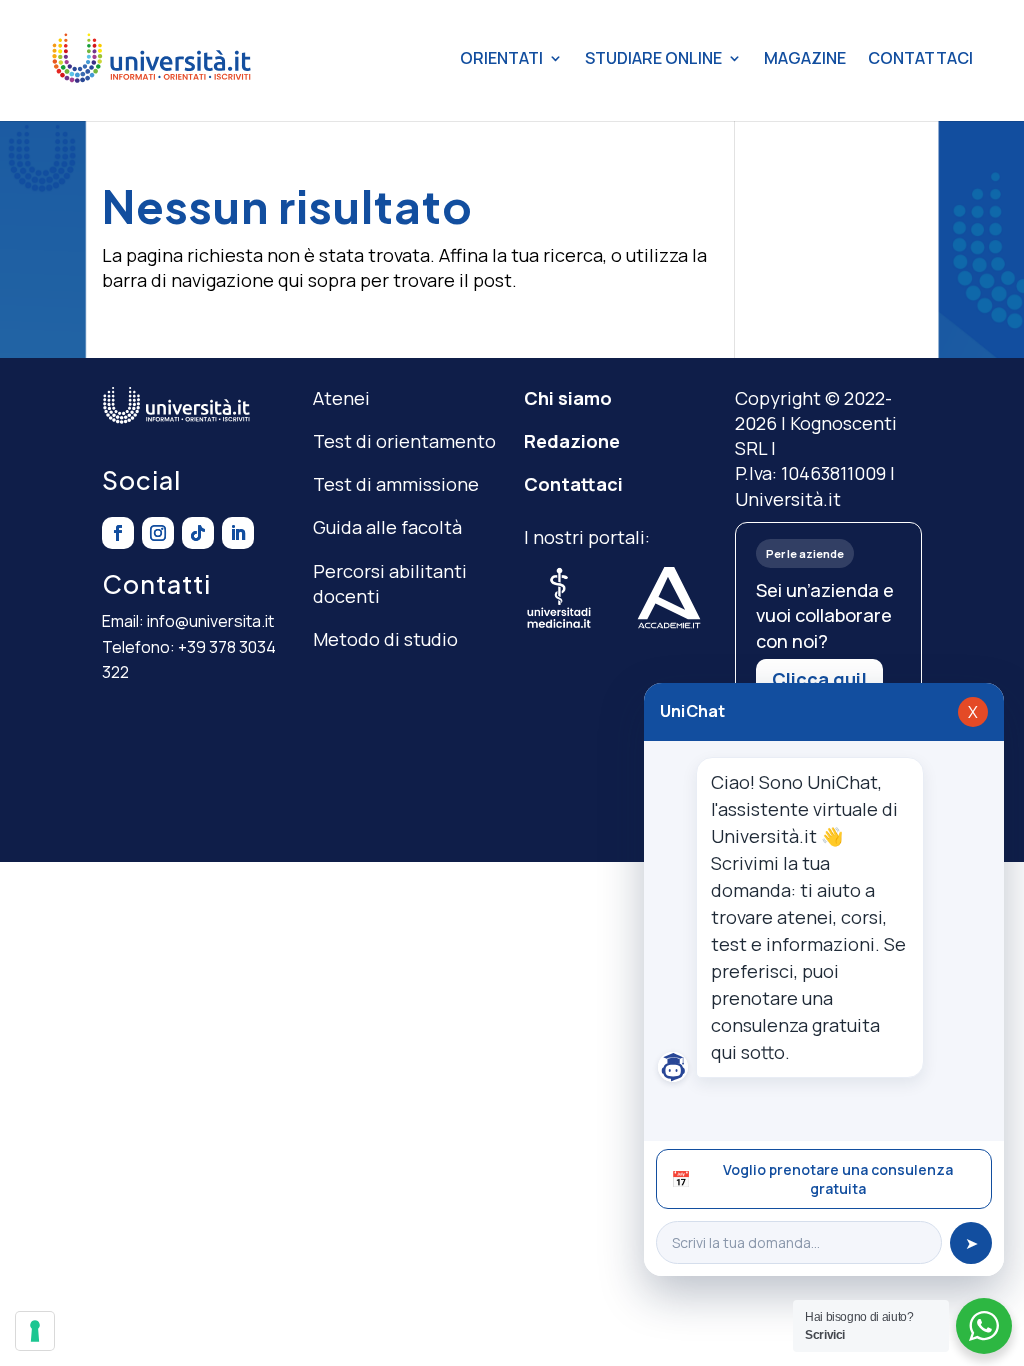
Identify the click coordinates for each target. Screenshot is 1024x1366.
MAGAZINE (805, 58)
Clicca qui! (819, 679)
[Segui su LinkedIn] (238, 533)
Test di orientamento (404, 441)
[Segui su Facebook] (118, 533)
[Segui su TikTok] (198, 533)
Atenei (341, 398)
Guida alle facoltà (387, 527)
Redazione (572, 441)
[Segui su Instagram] (158, 533)
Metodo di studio (385, 639)
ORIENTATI (501, 58)
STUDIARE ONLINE (653, 58)
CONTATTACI (920, 58)
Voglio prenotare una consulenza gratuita (812, 1179)
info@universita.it (210, 621)
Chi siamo (568, 398)
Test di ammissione (396, 484)
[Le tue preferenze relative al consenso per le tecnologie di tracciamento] (35, 1331)
